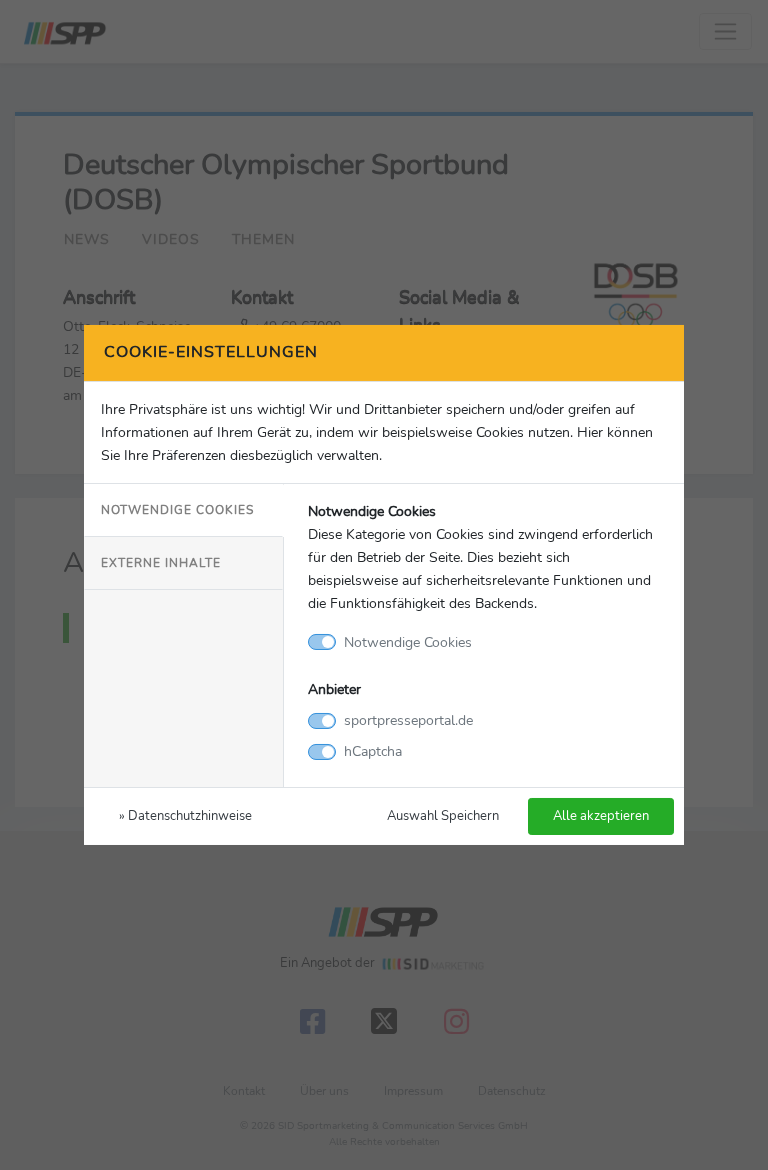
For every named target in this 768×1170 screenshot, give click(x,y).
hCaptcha (373, 751)
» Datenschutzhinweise (185, 815)
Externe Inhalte (161, 563)
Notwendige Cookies (177, 510)
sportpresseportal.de (408, 720)
